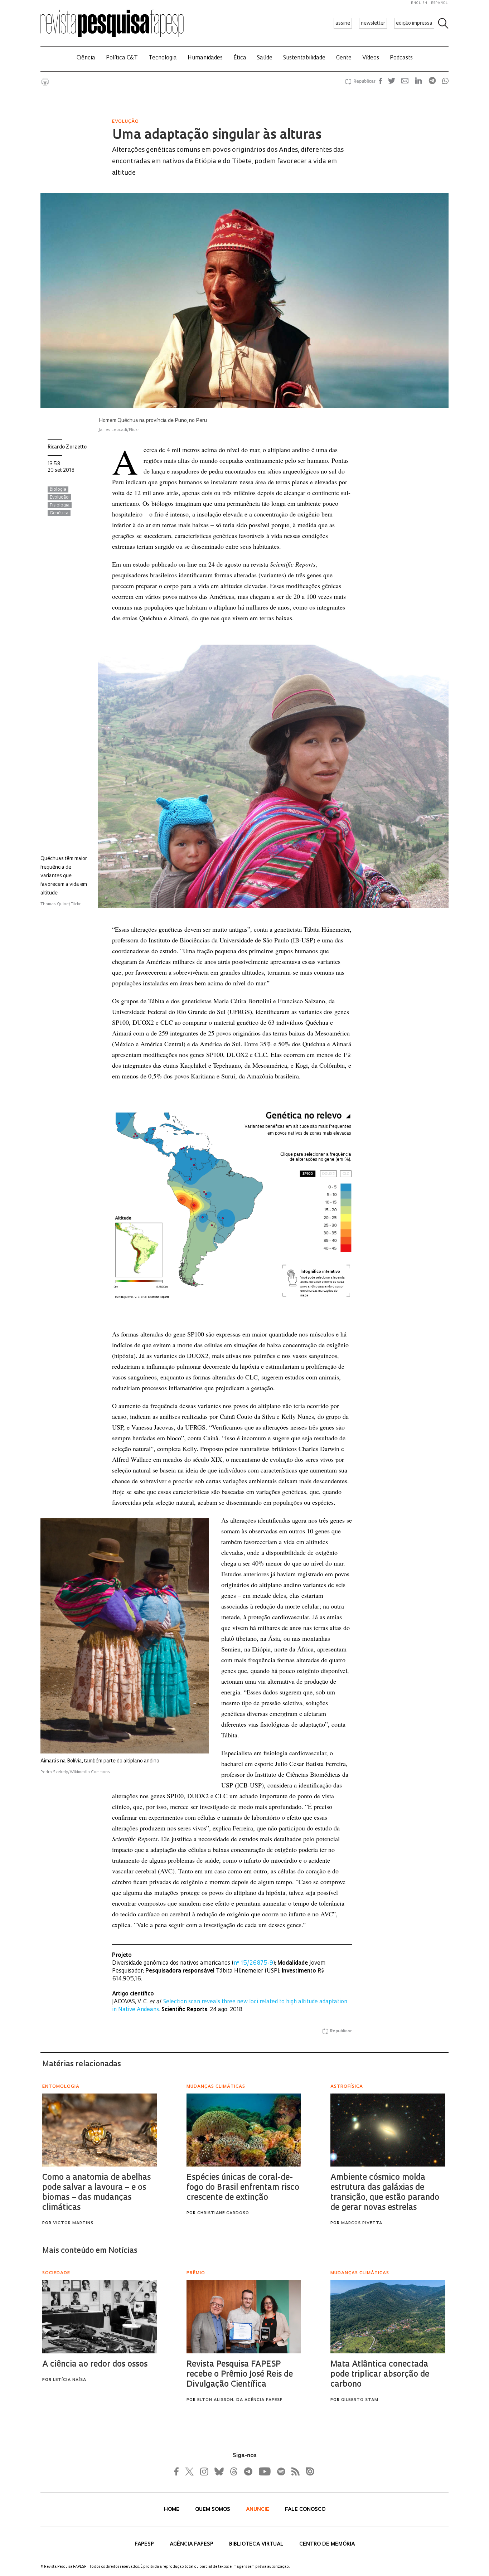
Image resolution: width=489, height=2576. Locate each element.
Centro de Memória (327, 2544)
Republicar (363, 82)
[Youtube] (264, 2471)
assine (343, 23)
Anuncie (258, 2510)
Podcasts (401, 58)
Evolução (59, 498)
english (419, 3)
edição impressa (414, 23)
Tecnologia (163, 58)
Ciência (86, 58)
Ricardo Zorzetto (67, 447)
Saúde (265, 58)
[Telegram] (248, 2471)
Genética (59, 513)
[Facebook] (178, 2471)
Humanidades (205, 58)
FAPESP (145, 2544)
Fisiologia (60, 505)
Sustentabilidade (304, 58)
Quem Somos (213, 2510)
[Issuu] (308, 2471)
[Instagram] (203, 2471)
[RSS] (294, 2471)
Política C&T (122, 58)
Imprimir (45, 82)
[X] (190, 2471)
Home (172, 2510)
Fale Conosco (305, 2510)
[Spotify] (281, 2471)
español (440, 3)
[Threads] (233, 2471)
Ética (240, 58)
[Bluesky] (218, 2471)
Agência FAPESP (192, 2544)
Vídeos (371, 58)
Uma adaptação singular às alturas (217, 136)
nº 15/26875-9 (253, 1963)
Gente (344, 58)
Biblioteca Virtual (257, 2544)
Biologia (58, 490)
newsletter (373, 23)
